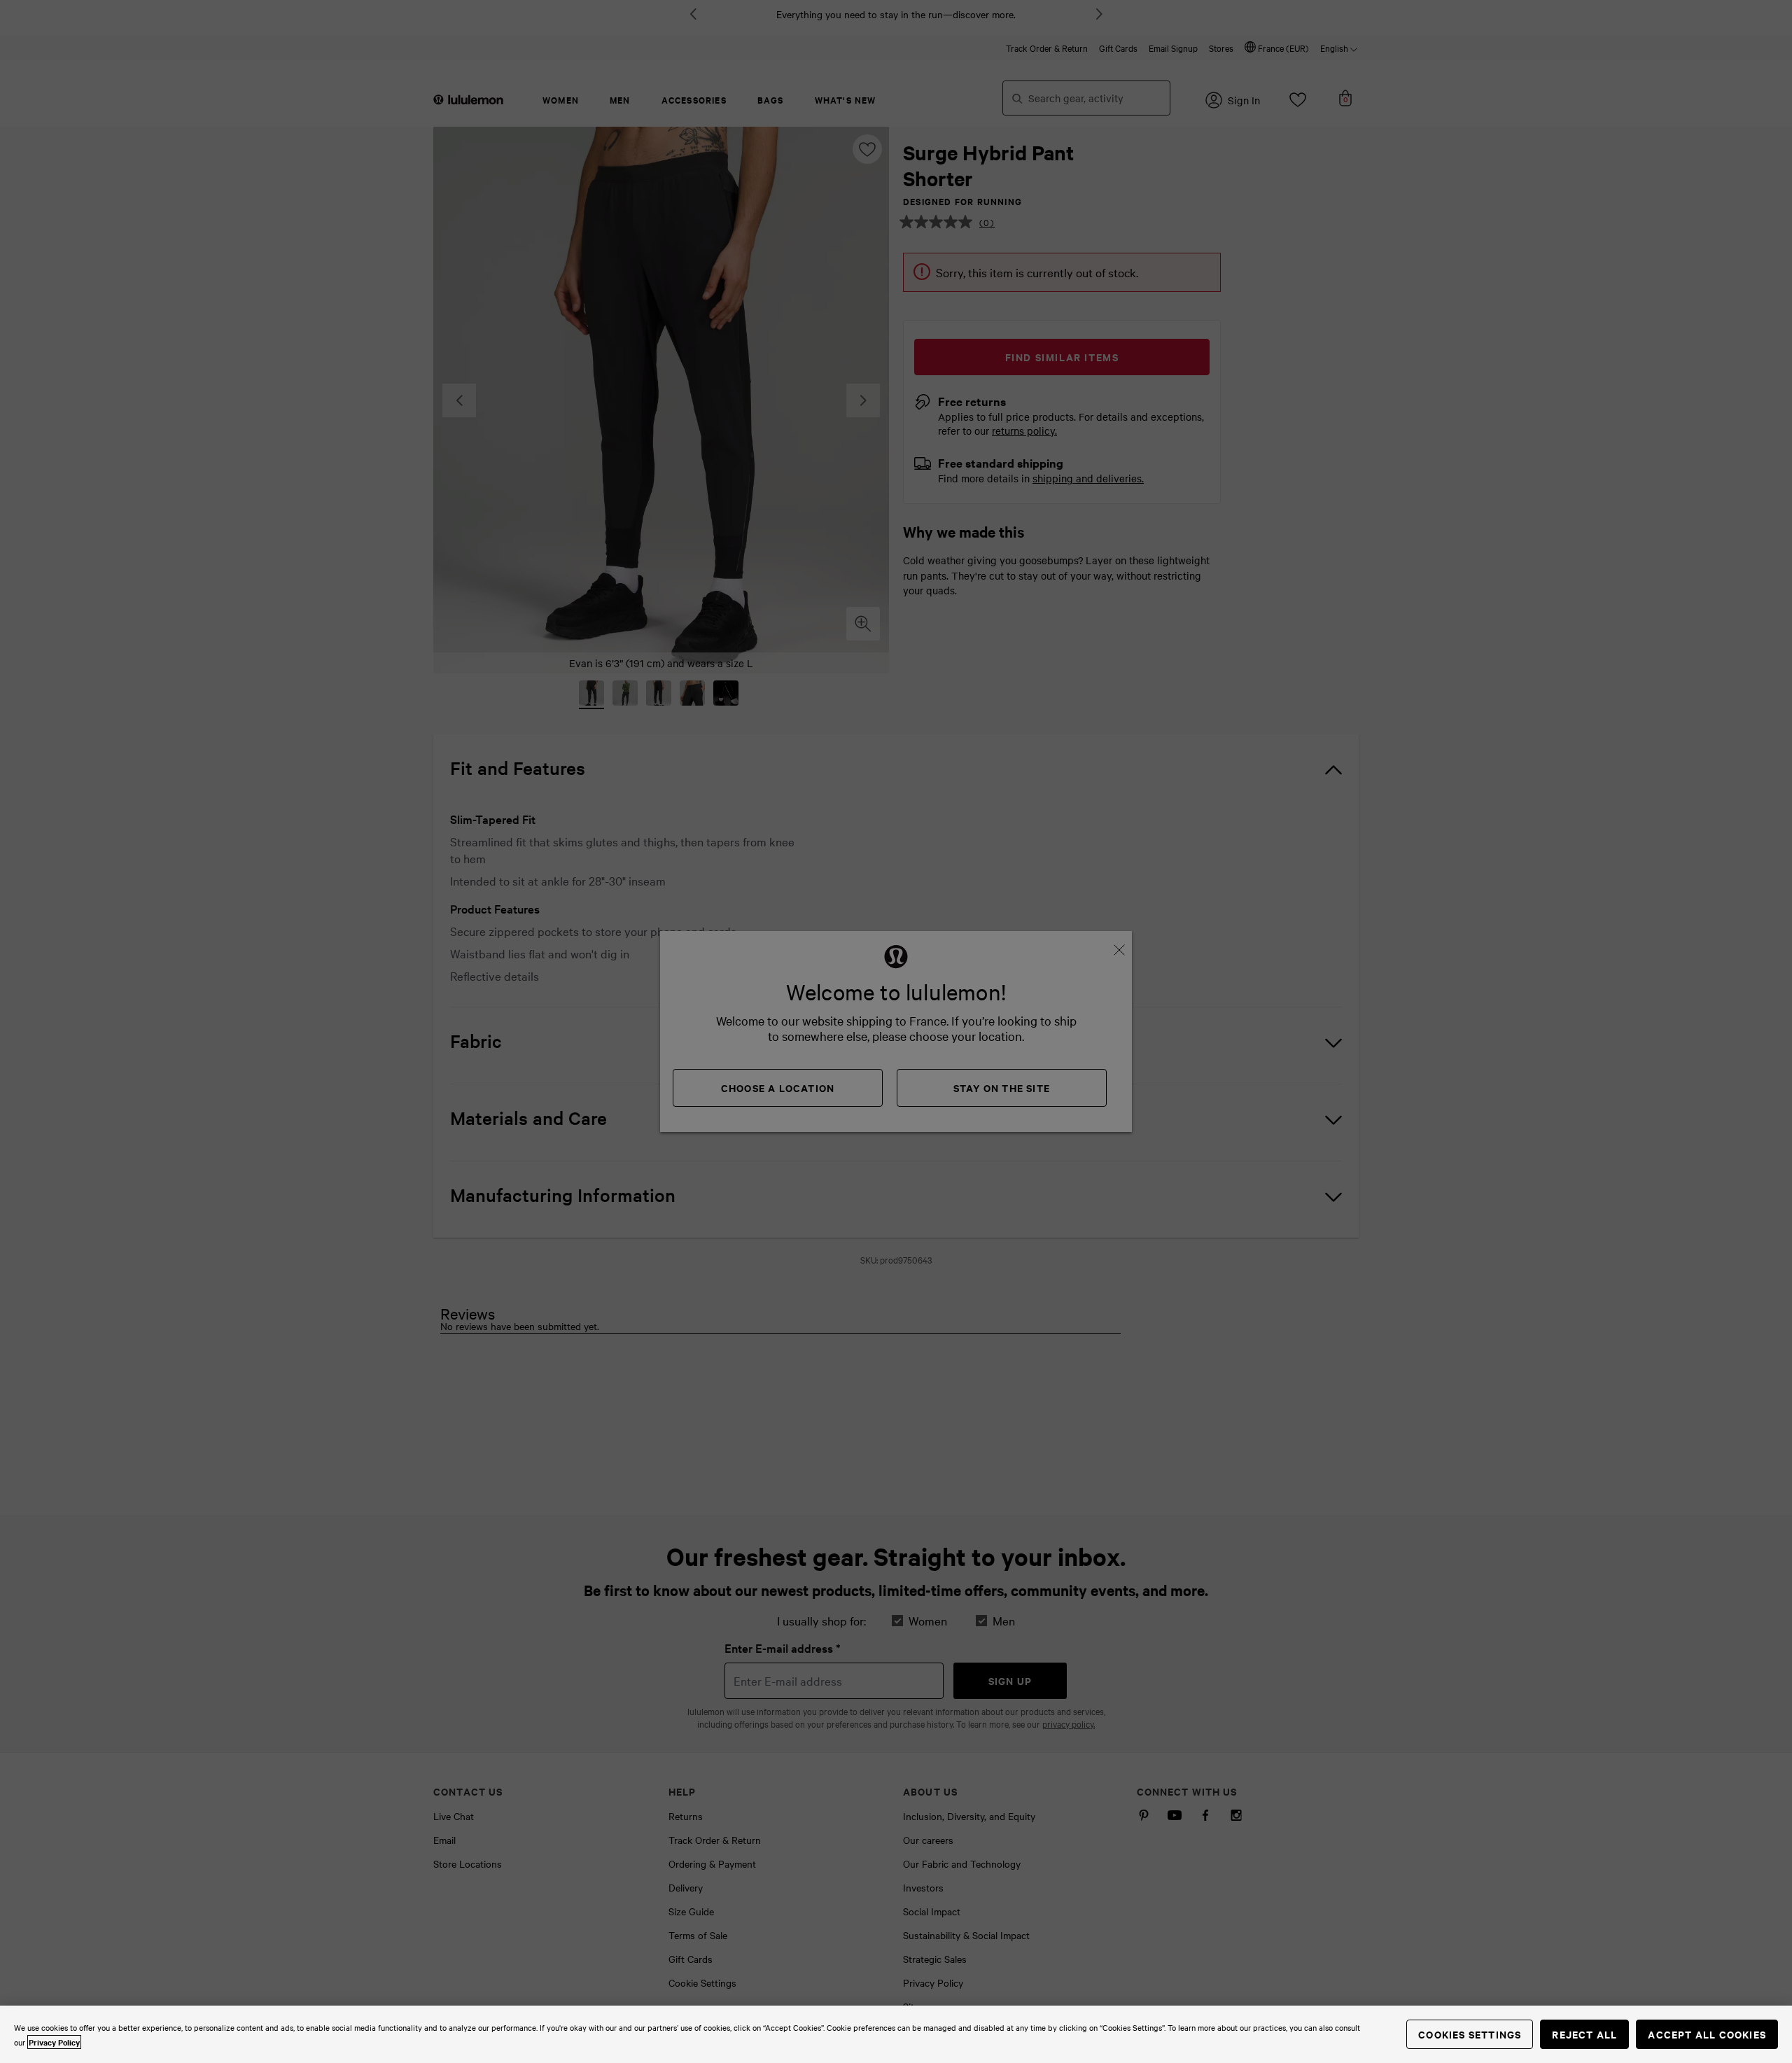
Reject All (1584, 2034)
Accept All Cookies (1707, 2034)
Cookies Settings (1470, 2034)
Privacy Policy (54, 2042)
